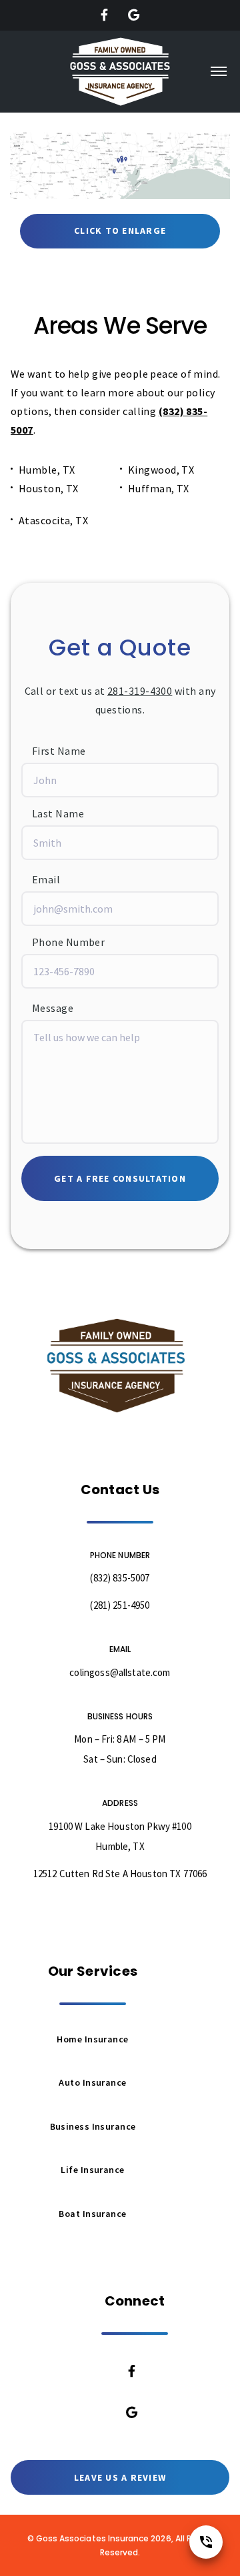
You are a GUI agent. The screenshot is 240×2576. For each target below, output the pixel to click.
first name (59, 751)
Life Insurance (92, 2170)
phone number (68, 942)
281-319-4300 (140, 691)
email (46, 879)
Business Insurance (93, 2126)
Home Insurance (92, 2039)
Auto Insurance (92, 2082)
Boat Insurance (92, 2214)
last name (58, 813)
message (53, 1008)
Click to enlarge (120, 230)
